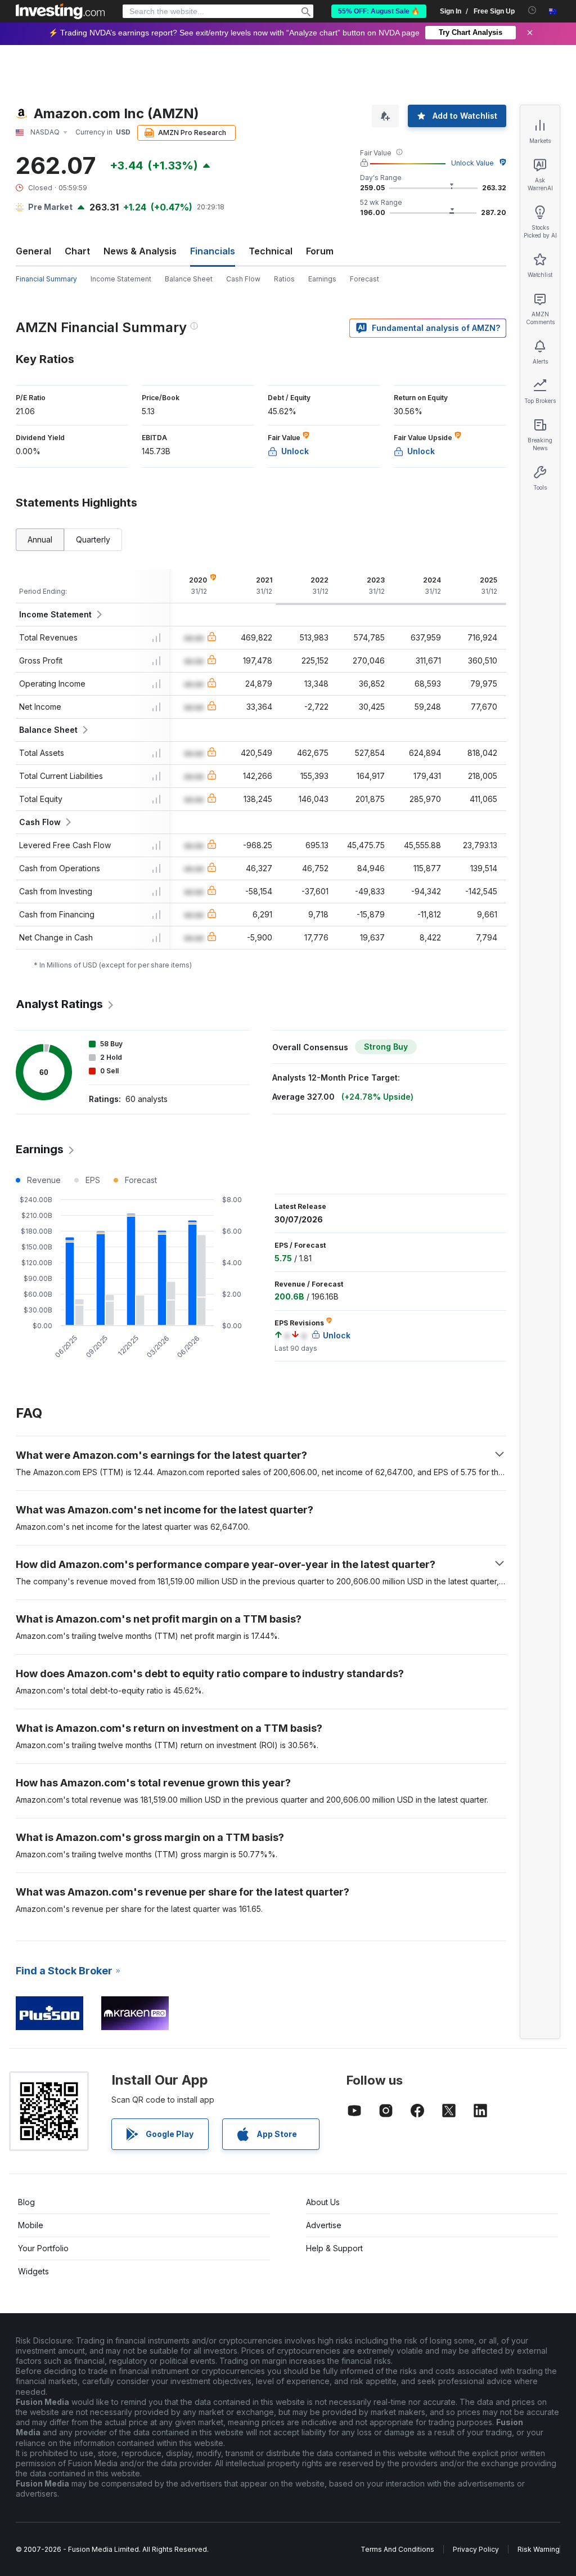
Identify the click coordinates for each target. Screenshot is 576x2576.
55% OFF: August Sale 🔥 (379, 11)
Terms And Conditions (397, 2549)
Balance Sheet (189, 279)
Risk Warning (539, 2549)
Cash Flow (243, 279)
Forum (320, 251)
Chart (77, 251)
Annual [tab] (40, 539)
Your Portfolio (43, 2248)
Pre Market (50, 207)
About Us (323, 2202)
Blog (26, 2202)
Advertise (324, 2225)
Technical (271, 251)
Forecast (364, 279)
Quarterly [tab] (93, 539)
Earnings (322, 279)
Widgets (33, 2271)
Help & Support (334, 2248)
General (33, 251)
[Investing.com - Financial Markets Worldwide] (60, 11)
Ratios (284, 279)
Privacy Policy (476, 2549)
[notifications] (532, 10)
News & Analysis (140, 251)
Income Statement (121, 279)
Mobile (31, 2225)
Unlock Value (472, 163)
